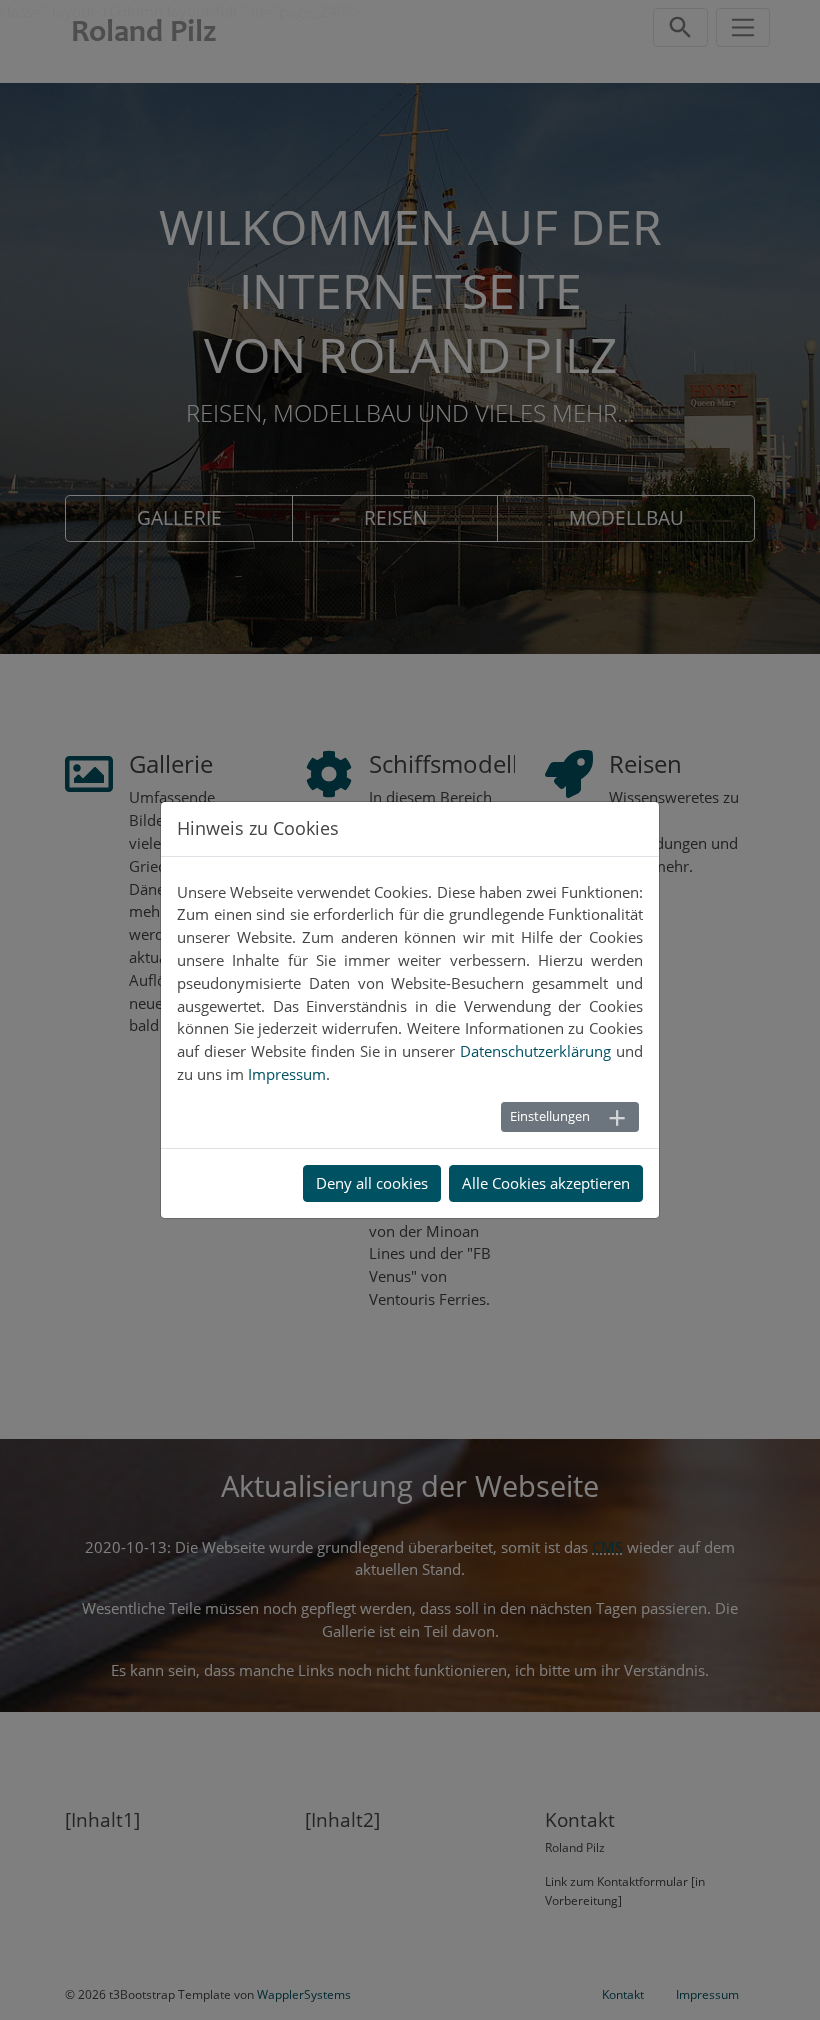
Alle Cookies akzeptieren (546, 1183)
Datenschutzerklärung (535, 1051)
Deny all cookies (372, 1183)
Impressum (287, 1074)
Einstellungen (550, 1116)
